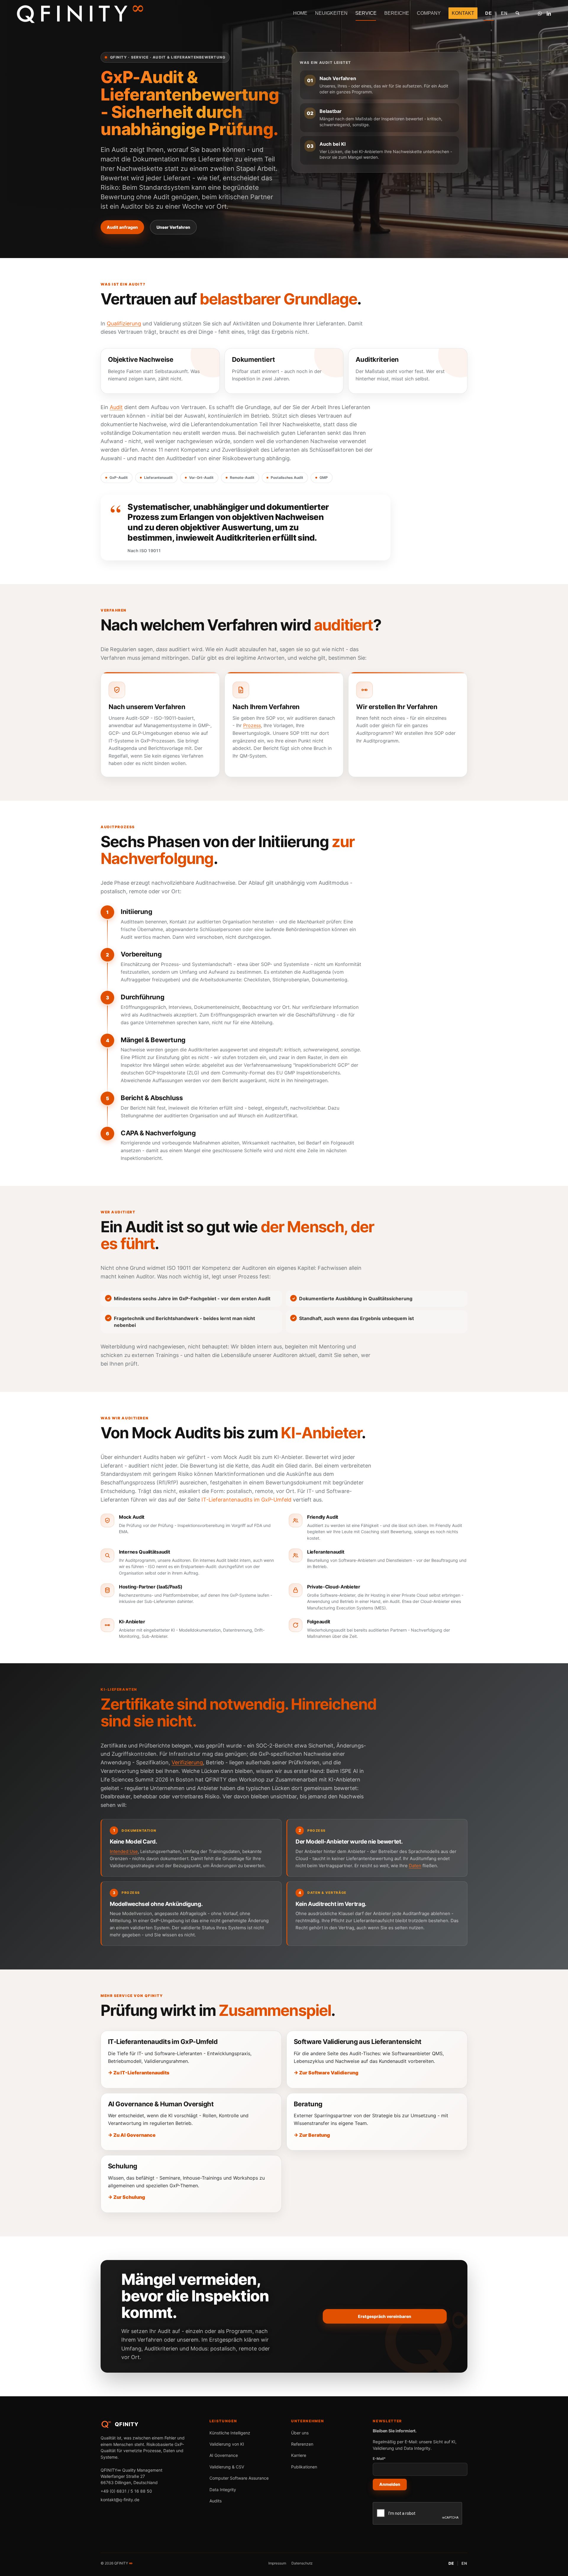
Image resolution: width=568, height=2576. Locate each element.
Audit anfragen (122, 227)
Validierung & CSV (227, 2467)
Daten (415, 1866)
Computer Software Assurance (239, 2478)
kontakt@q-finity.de (120, 2500)
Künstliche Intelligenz (230, 2433)
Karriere (299, 2455)
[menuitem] (300, 13)
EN (464, 2563)
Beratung (308, 2104)
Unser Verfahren (173, 227)
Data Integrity (223, 2490)
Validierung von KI (227, 2444)
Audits (216, 2501)
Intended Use (124, 1851)
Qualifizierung (124, 324)
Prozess (252, 725)
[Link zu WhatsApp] (540, 13)
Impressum (277, 2563)
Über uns (300, 2433)
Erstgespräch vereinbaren (385, 2316)
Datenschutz (302, 2563)
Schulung (123, 2166)
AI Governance (224, 2455)
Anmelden (390, 2484)
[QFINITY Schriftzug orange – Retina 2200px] (80, 13)
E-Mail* (379, 2459)
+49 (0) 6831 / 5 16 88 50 (126, 2491)
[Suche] (518, 13)
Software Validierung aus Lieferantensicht (358, 2042)
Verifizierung (187, 1762)
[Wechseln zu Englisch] (504, 13)
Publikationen (304, 2467)
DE (451, 2563)
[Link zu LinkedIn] (549, 13)
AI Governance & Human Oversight (161, 2104)
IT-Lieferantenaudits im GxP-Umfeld (246, 1500)
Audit (116, 407)
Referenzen (302, 2444)
